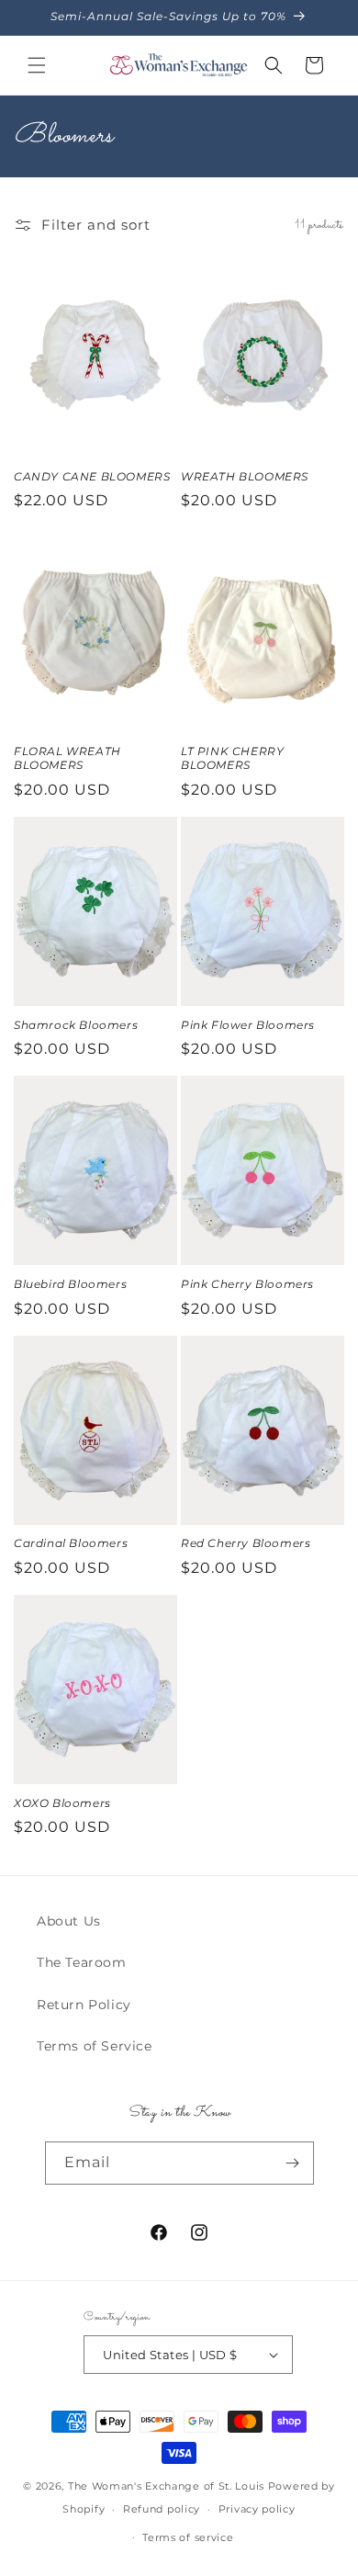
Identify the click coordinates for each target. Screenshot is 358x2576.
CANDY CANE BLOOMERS (92, 476)
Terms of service (188, 2537)
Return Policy (84, 2005)
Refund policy (162, 2509)
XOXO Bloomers (62, 1803)
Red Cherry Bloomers (246, 1543)
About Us (69, 1921)
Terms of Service (95, 2046)
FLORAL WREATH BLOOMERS (67, 758)
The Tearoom (82, 1962)
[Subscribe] (293, 2163)
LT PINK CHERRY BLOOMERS (232, 758)
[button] (37, 65)
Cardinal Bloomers (71, 1543)
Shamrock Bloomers (76, 1025)
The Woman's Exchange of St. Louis (166, 2486)
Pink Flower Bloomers (248, 1025)
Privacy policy (257, 2509)
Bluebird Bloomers (70, 1284)
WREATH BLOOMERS (245, 476)
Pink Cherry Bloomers (247, 1284)
